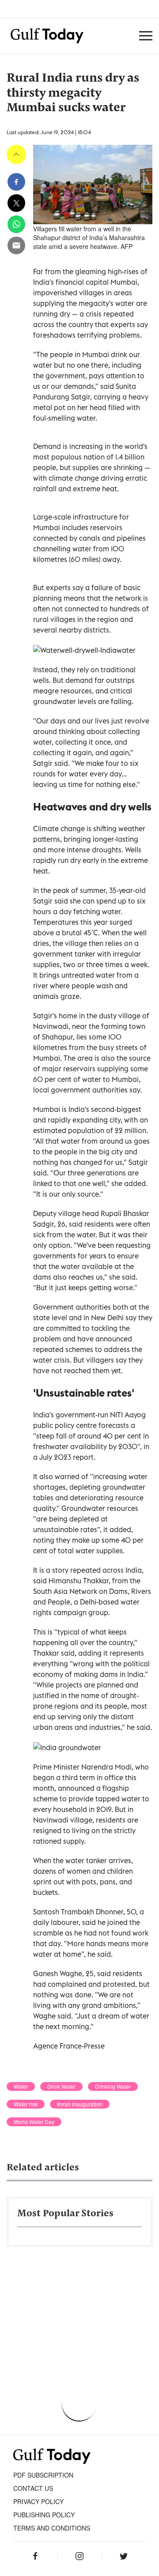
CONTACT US (33, 2488)
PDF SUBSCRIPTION (43, 2475)
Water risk (26, 2104)
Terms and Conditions (52, 2528)
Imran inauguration (80, 2104)
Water (21, 2086)
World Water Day (34, 2122)
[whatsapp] (16, 224)
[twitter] (16, 203)
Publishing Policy (44, 2515)
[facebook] (16, 182)
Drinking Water (113, 2086)
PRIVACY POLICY (38, 2501)
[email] (16, 245)
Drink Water (61, 2086)
